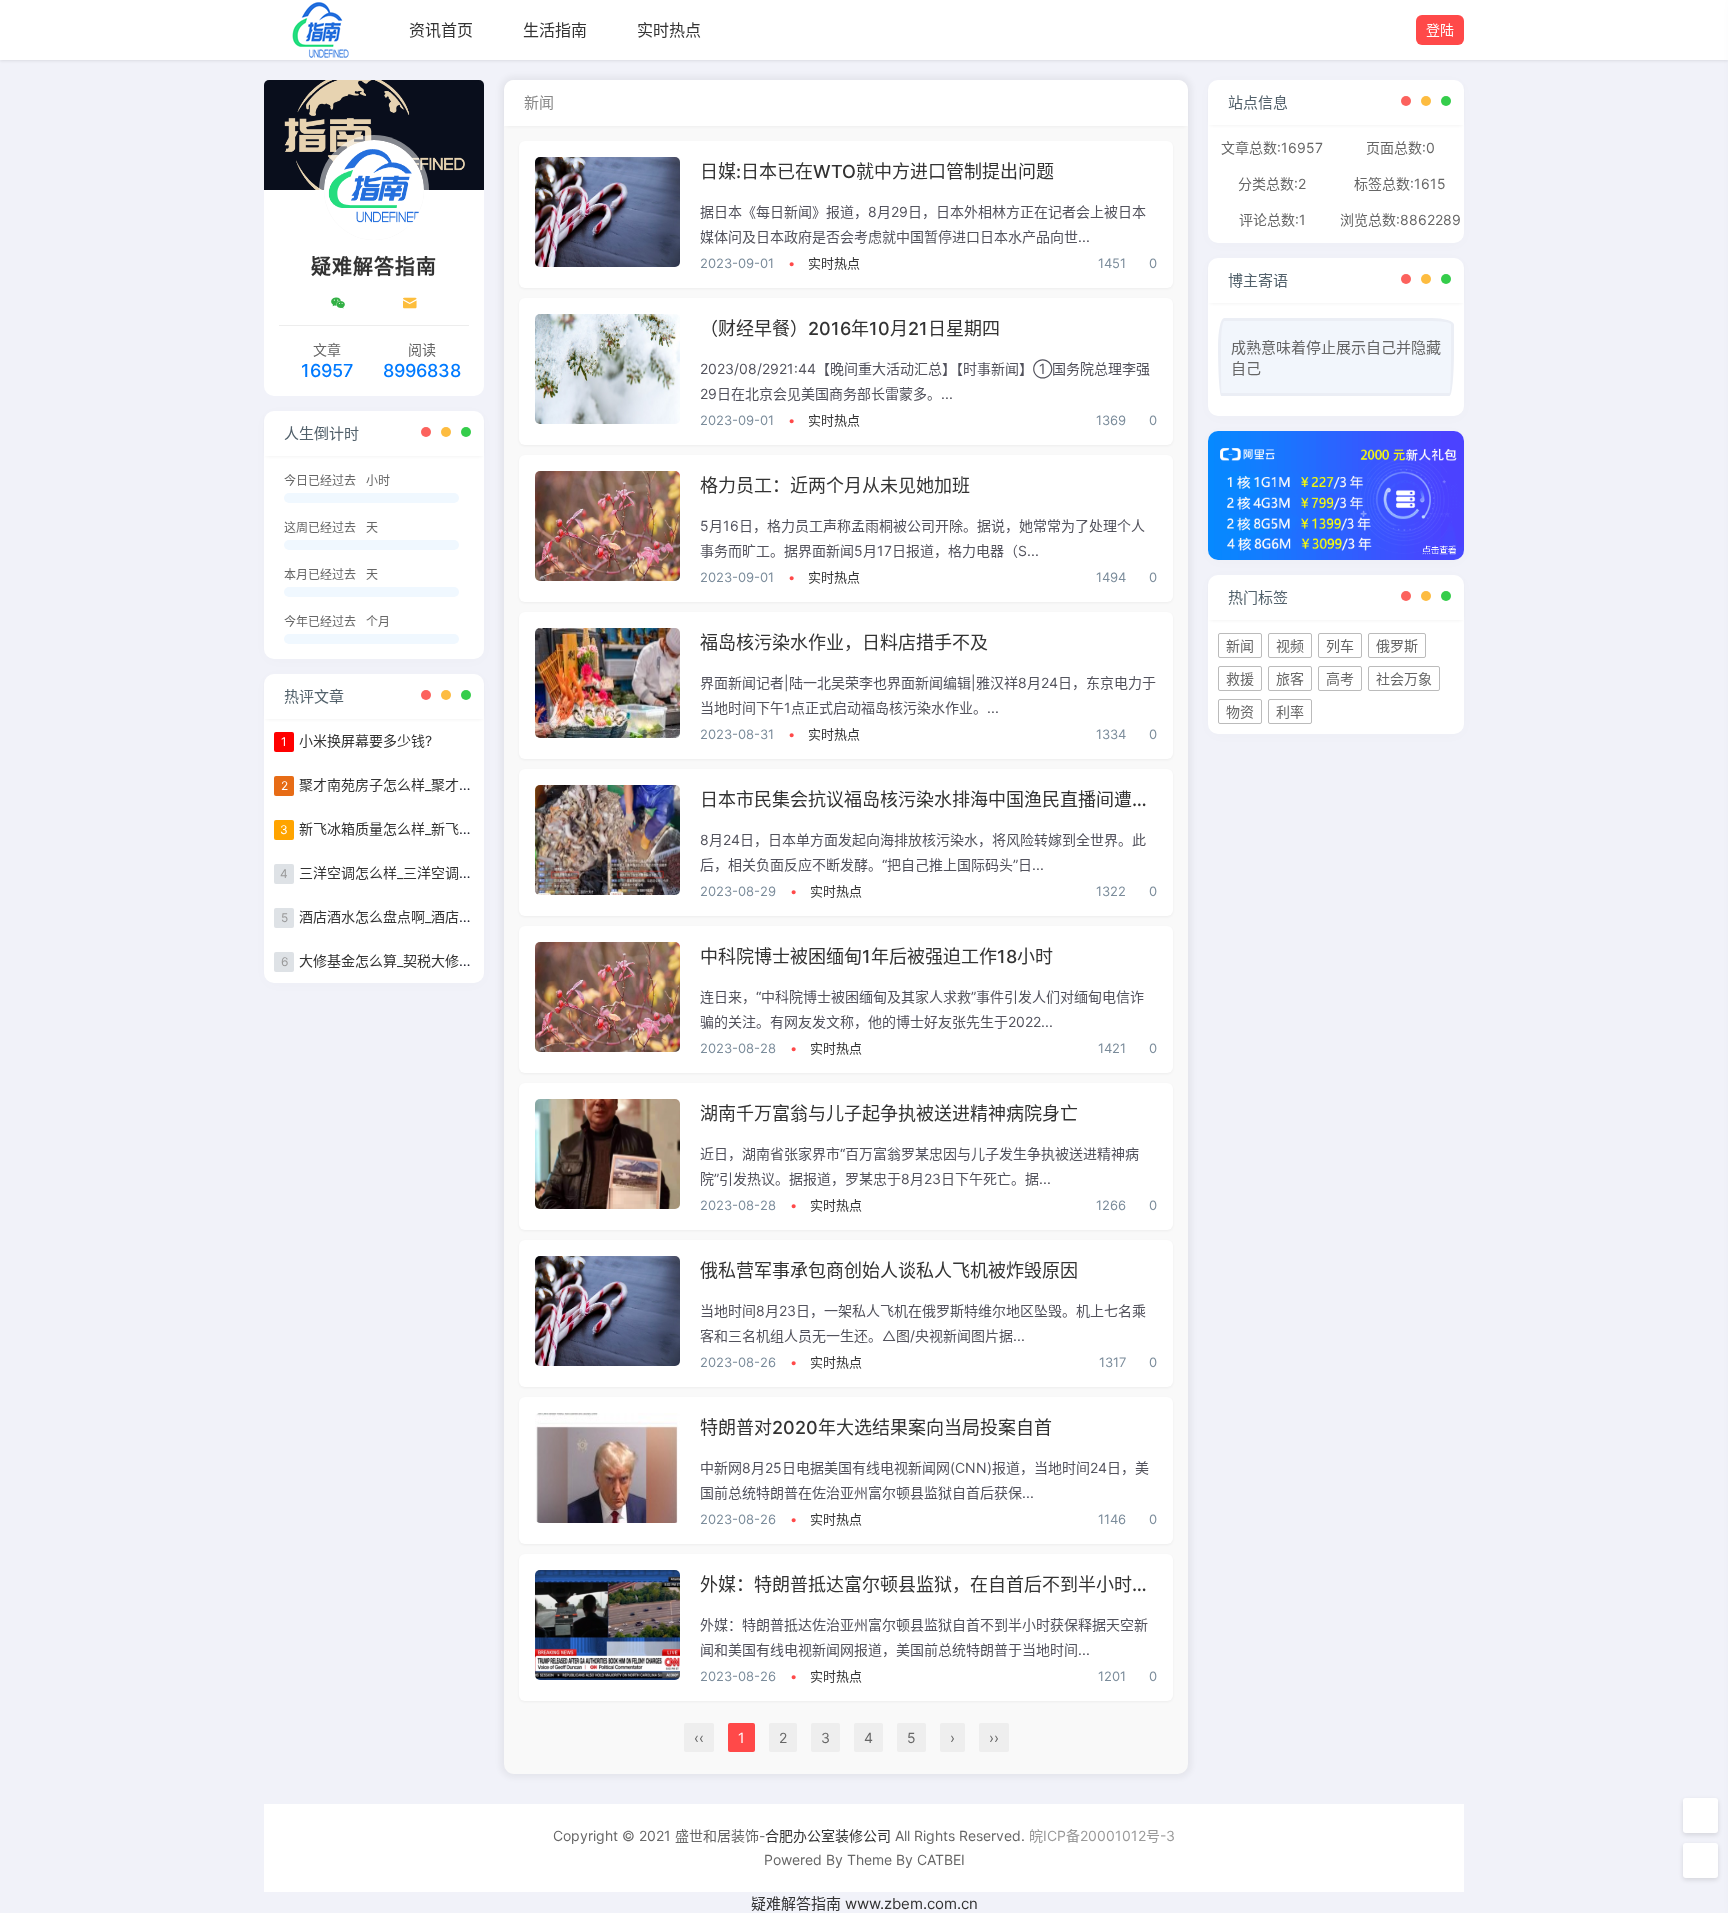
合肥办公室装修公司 (828, 1835)
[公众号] (338, 303)
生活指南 (555, 30)
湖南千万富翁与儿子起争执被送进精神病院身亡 (889, 1113)
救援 (1240, 678)
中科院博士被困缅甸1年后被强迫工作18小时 (876, 956)
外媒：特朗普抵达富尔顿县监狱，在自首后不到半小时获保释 (943, 1584)
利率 (1290, 711)
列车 (1340, 645)
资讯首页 (441, 30)
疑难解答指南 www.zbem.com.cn (864, 1903)
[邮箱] (410, 303)
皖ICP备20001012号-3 (1102, 1835)
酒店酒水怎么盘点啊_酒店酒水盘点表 (414, 916)
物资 (1240, 711)
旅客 (1290, 678)
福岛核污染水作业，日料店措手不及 (844, 642)
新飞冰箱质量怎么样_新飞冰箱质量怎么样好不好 (449, 828)
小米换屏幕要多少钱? (365, 740)
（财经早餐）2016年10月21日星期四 (850, 328)
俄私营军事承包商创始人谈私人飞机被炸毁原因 (889, 1270)
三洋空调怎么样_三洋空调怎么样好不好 (421, 872)
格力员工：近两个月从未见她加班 (835, 485)
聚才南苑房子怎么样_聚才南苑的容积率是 (428, 784)
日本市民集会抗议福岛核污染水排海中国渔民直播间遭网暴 (934, 799)
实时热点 (669, 30)
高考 (1340, 678)
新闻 (1240, 645)
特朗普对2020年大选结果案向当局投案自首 (876, 1427)
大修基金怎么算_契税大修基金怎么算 (414, 960)
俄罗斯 (1397, 645)
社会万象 (1404, 678)
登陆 (1440, 29)
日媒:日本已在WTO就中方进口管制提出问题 (877, 171)
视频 (1290, 645)
